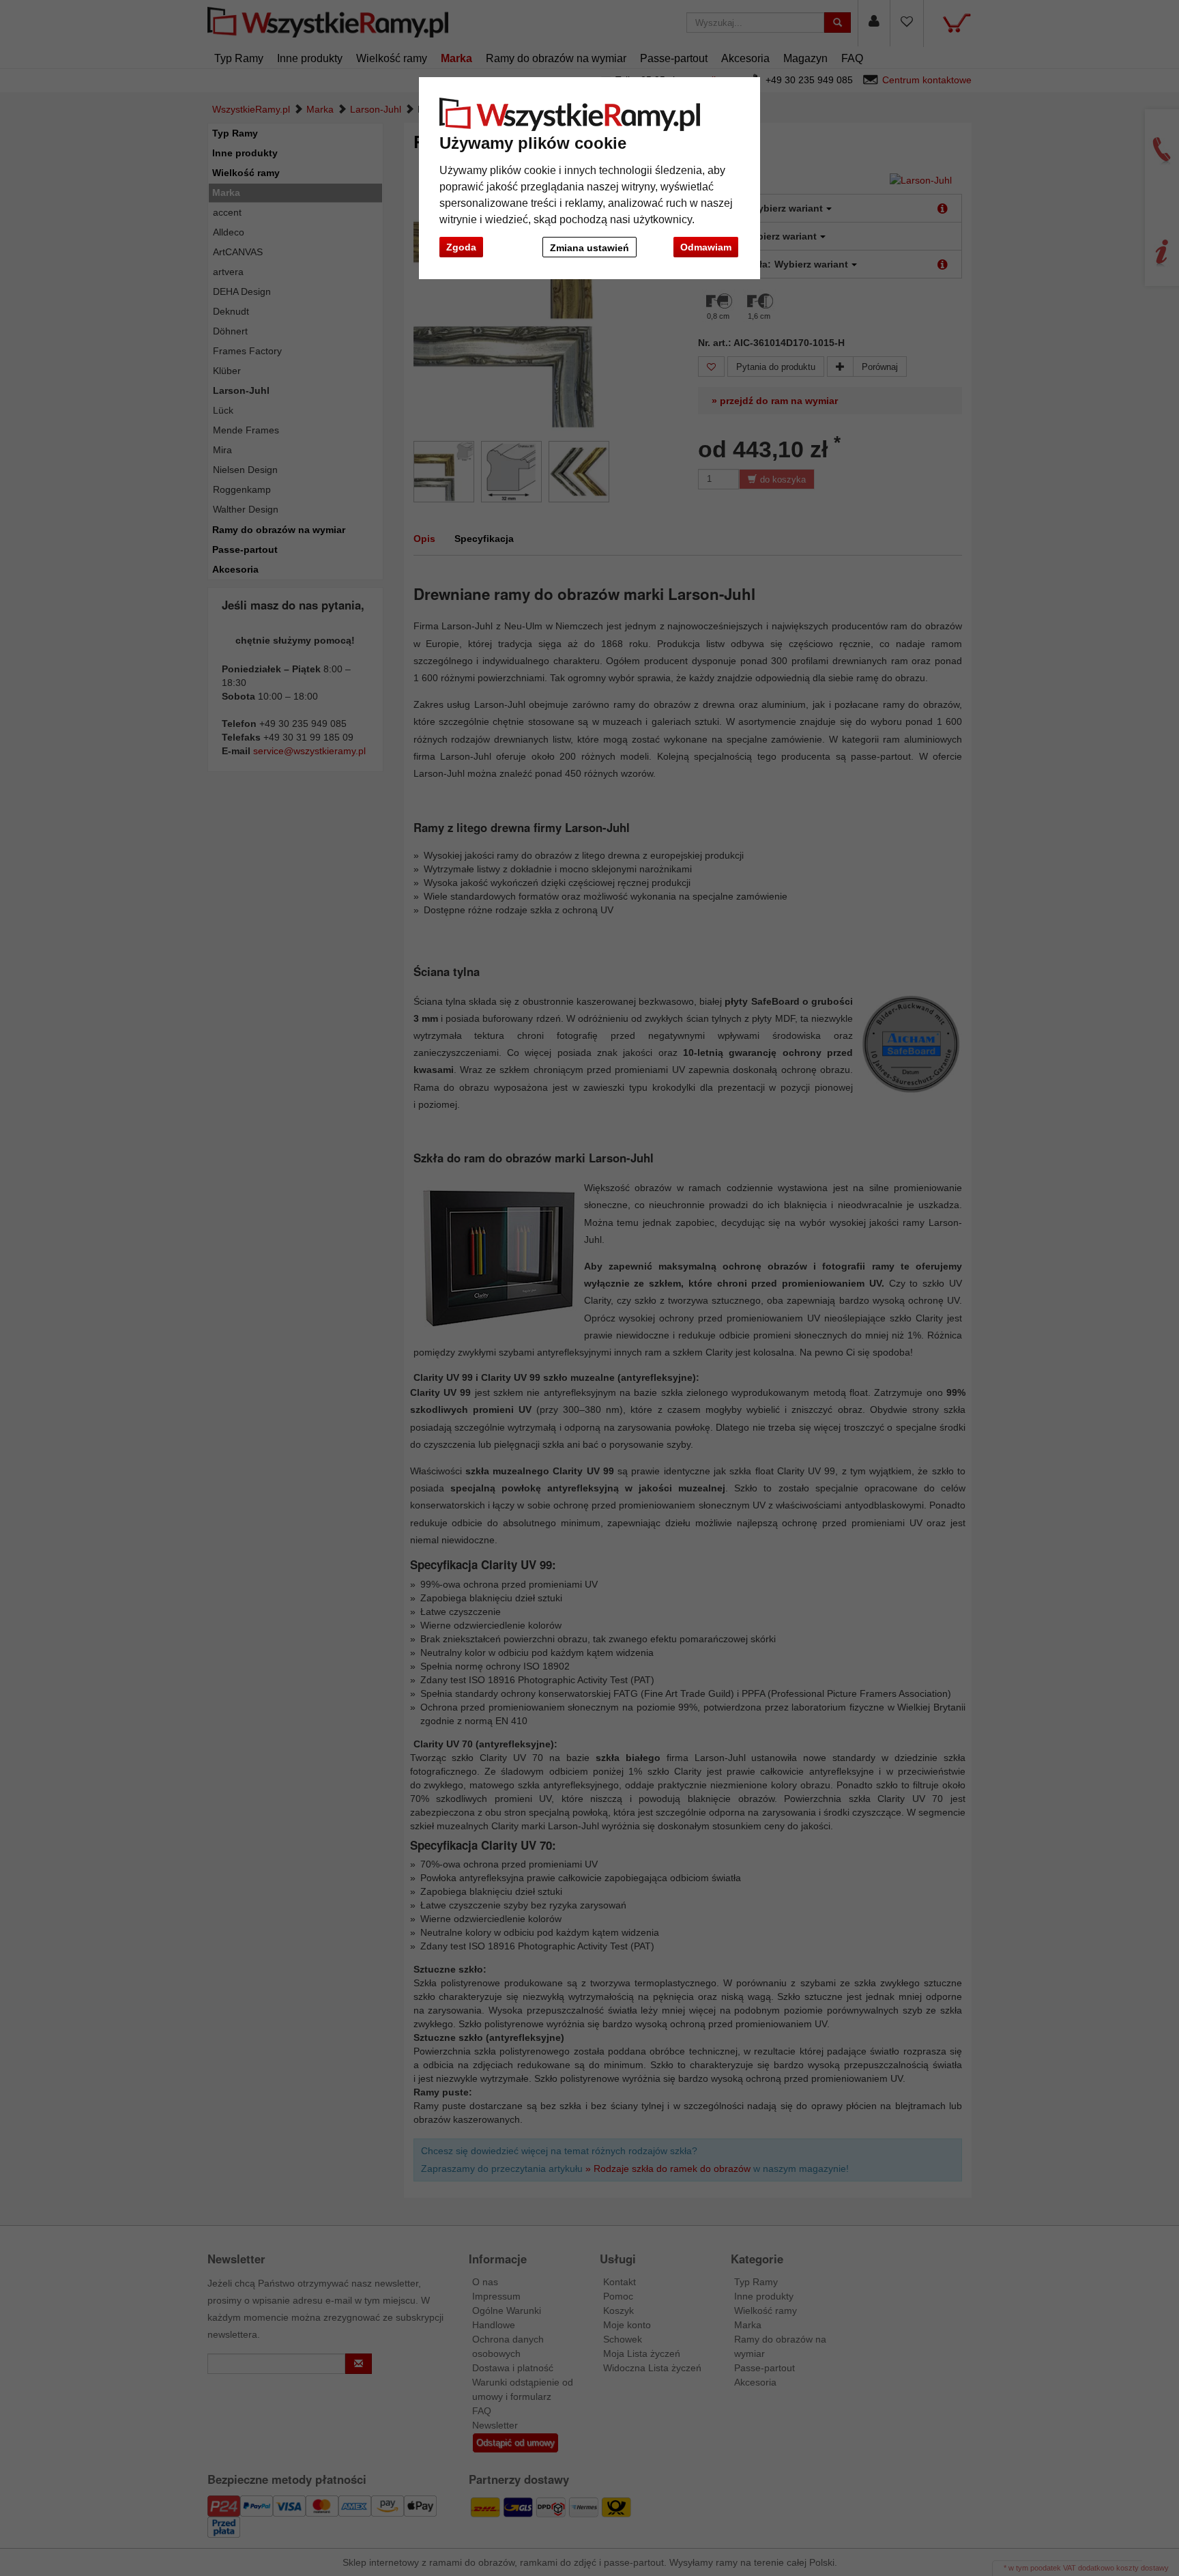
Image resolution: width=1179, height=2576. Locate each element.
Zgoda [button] (461, 247)
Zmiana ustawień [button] (589, 248)
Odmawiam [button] (706, 247)
